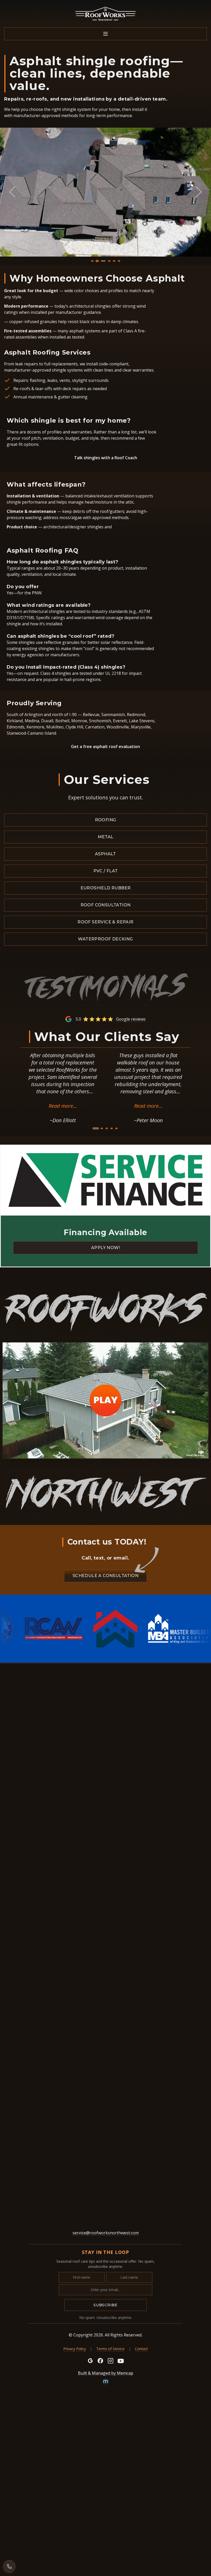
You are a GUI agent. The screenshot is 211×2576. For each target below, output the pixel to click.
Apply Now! (105, 1248)
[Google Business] (90, 2361)
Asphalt (105, 854)
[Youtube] (121, 2361)
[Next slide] (199, 192)
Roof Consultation (106, 905)
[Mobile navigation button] (105, 34)
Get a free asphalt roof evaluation (105, 746)
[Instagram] (111, 2361)
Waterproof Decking (105, 939)
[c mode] (204, 2568)
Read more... (63, 1106)
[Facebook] (100, 2361)
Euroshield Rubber (106, 888)
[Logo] (105, 14)
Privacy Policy (75, 2349)
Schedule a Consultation (105, 1576)
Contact (141, 2349)
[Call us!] (9, 2566)
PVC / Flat (106, 871)
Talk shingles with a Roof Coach (106, 458)
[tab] (92, 261)
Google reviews (131, 1019)
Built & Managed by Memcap (106, 2373)
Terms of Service (110, 2349)
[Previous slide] (12, 192)
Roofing (106, 820)
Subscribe (105, 2305)
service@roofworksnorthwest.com (106, 2233)
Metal (106, 837)
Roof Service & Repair (105, 922)
